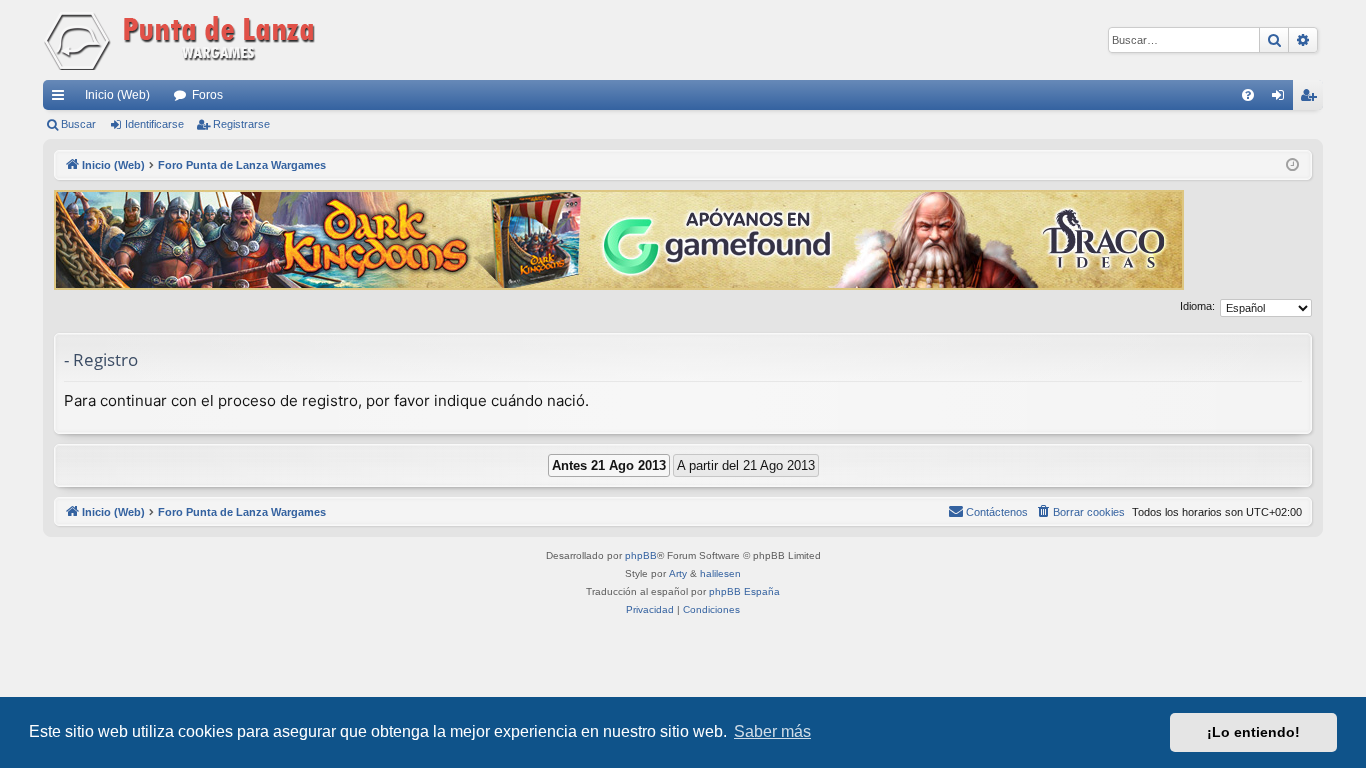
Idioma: (1197, 306)
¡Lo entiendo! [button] (1253, 732)
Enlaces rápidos (62, 99)
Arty (678, 573)
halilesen (720, 573)
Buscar (78, 124)
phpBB (641, 555)
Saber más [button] (772, 731)
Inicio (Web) (117, 95)
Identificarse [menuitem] (1282, 99)
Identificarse (154, 124)
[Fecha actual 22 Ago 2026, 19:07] (1292, 165)
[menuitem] (1248, 95)
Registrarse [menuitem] (1312, 99)
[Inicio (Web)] (183, 40)
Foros (207, 95)
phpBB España (744, 591)
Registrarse (241, 124)
